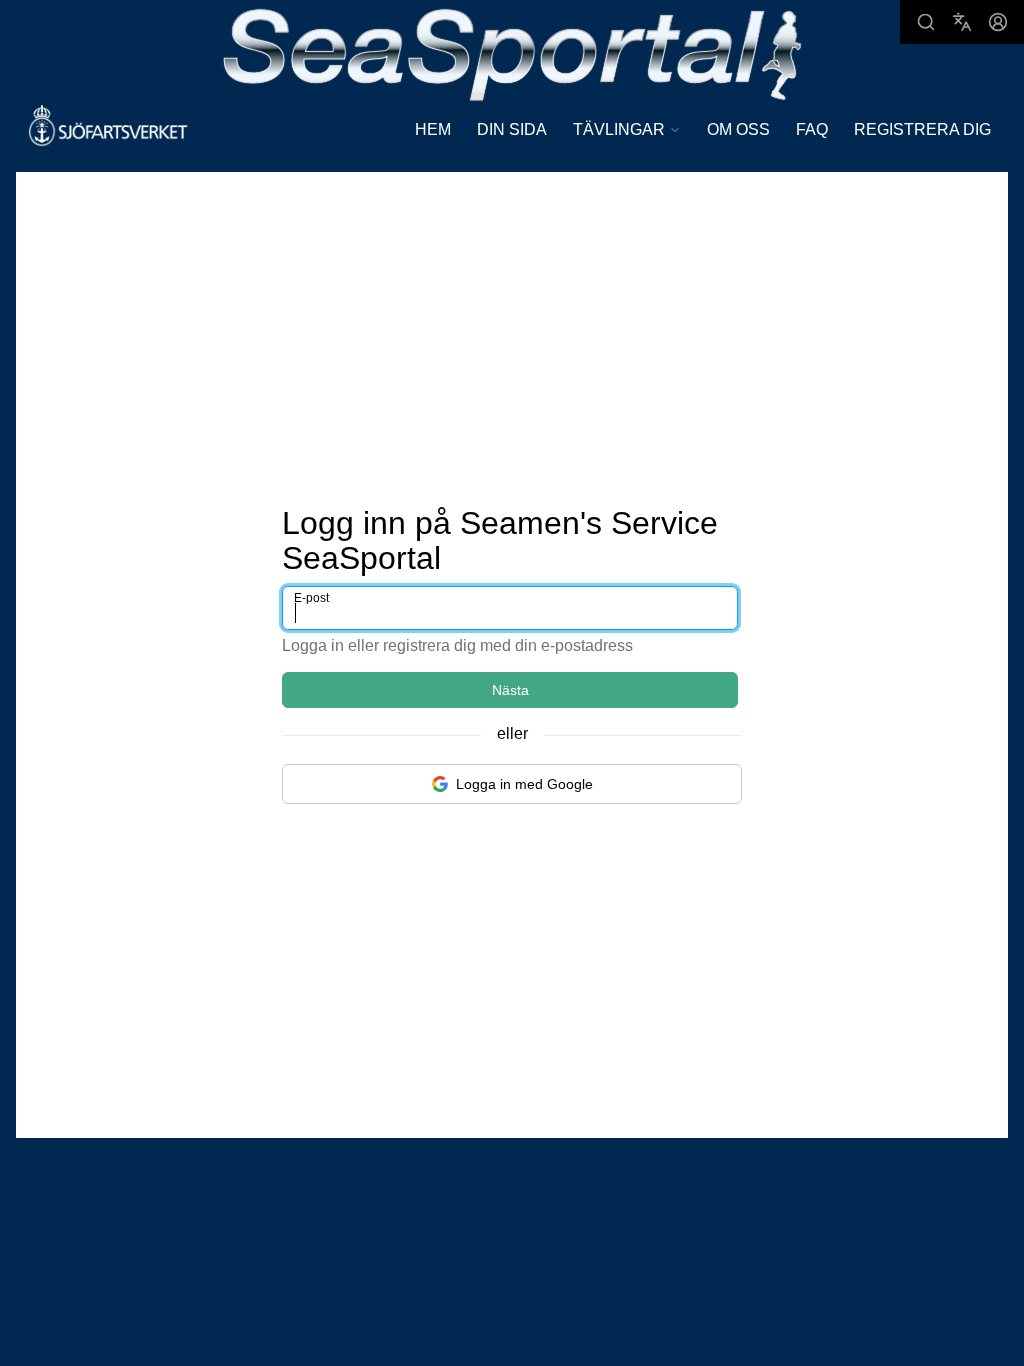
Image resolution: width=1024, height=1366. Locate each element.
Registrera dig (922, 129)
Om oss (738, 129)
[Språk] (962, 22)
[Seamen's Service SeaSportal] (512, 52)
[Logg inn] (998, 22)
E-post (311, 598)
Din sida (512, 129)
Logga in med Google (524, 784)
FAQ (812, 129)
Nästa (510, 690)
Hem (433, 129)
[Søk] (926, 22)
